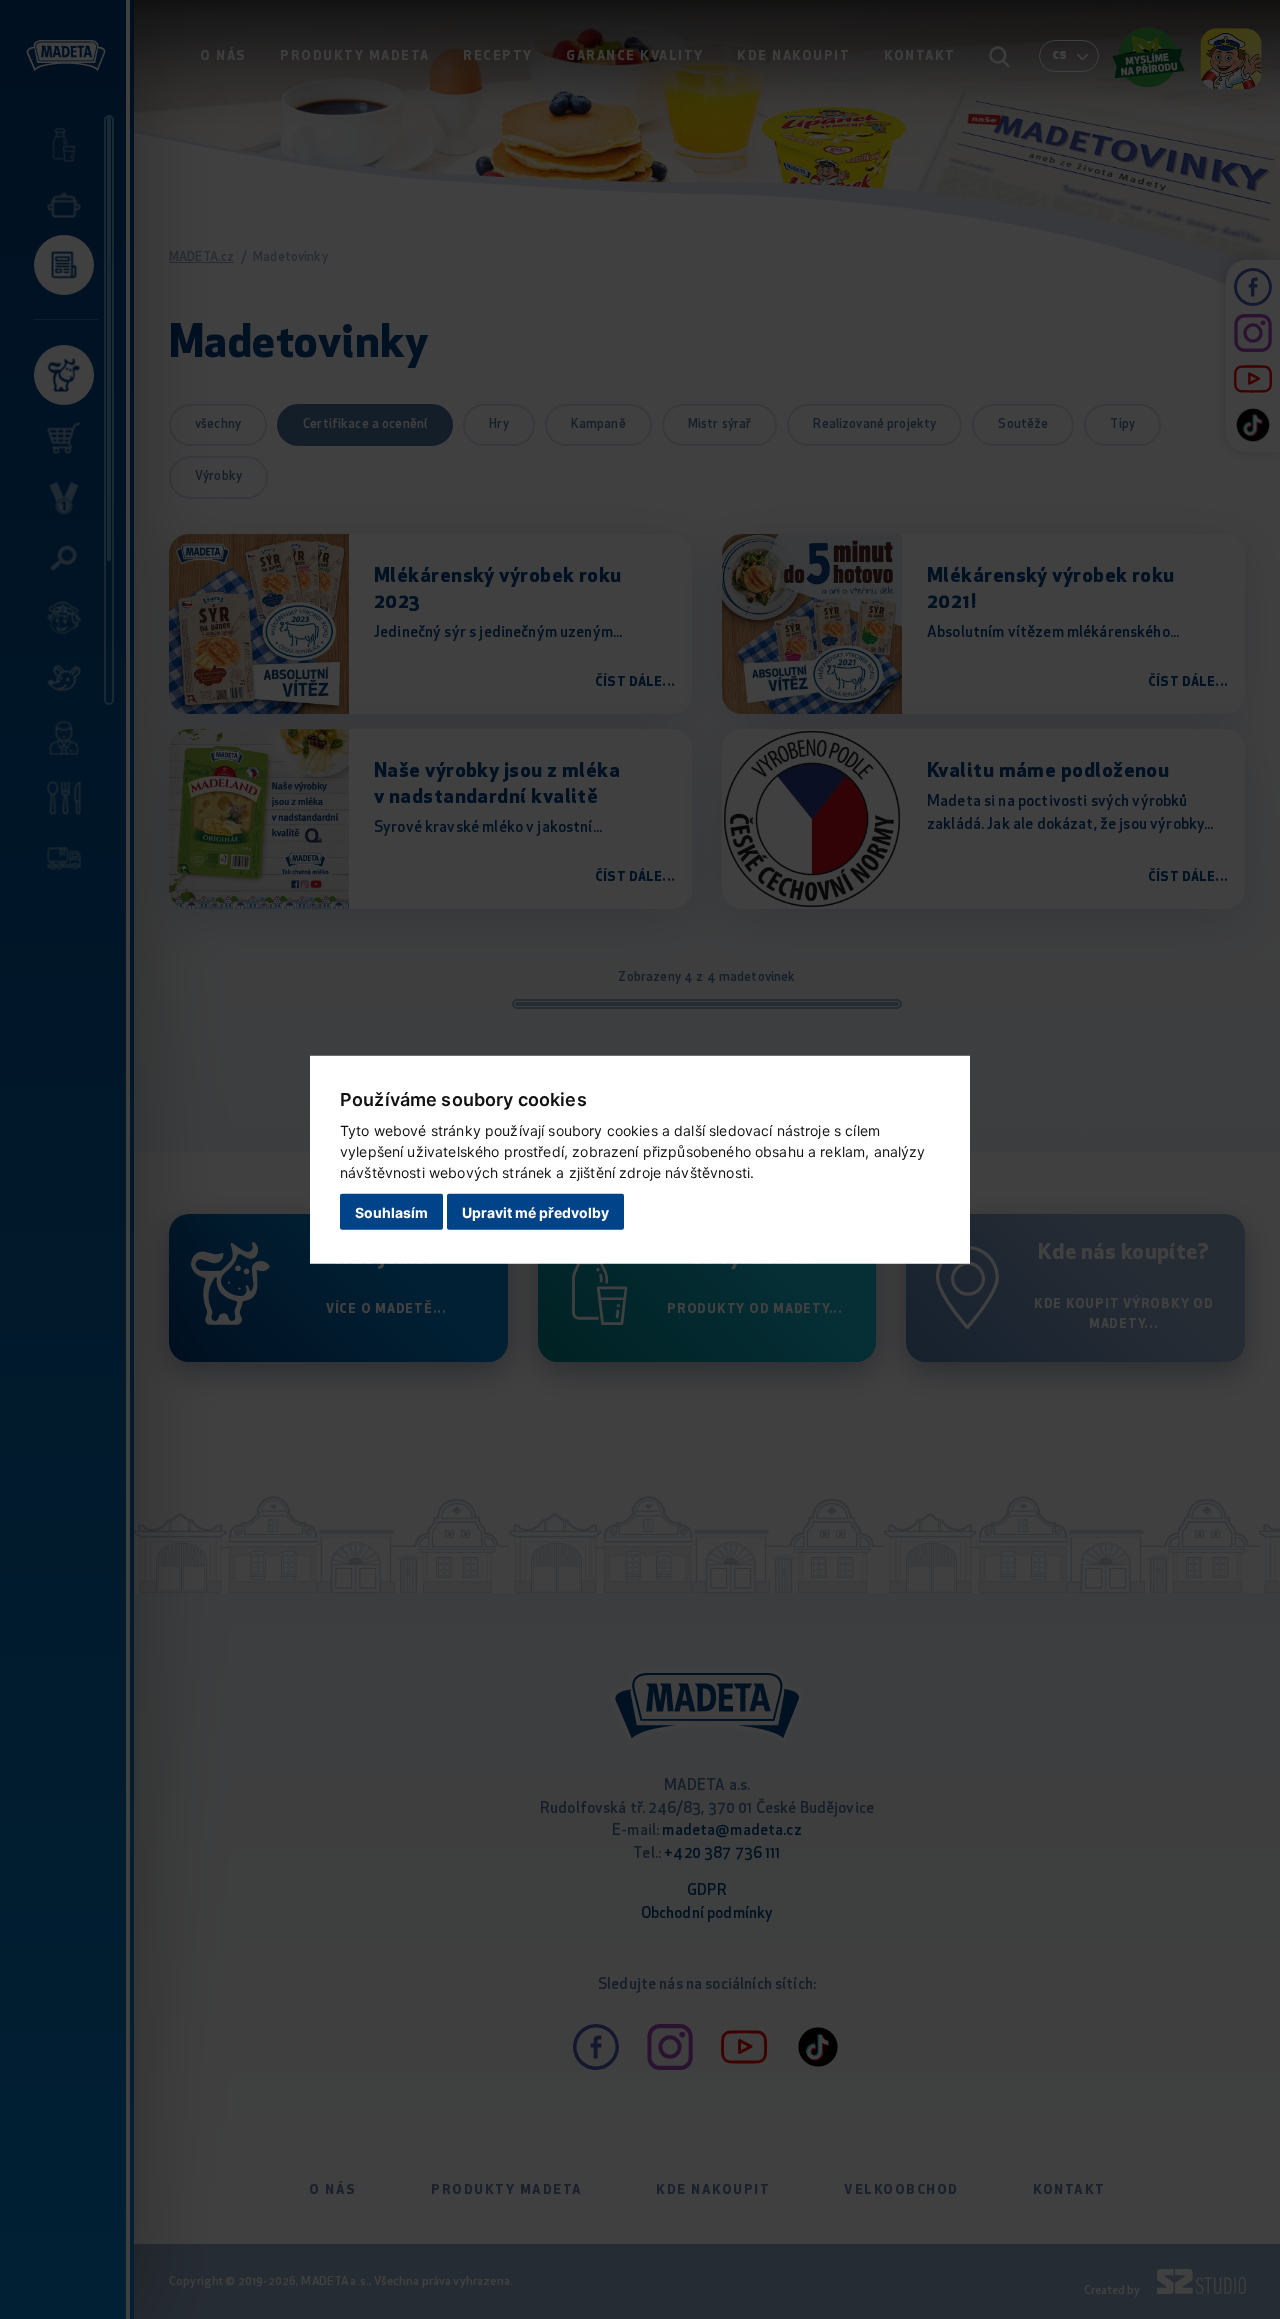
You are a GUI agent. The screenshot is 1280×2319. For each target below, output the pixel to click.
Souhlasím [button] (391, 1212)
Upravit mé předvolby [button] (535, 1212)
